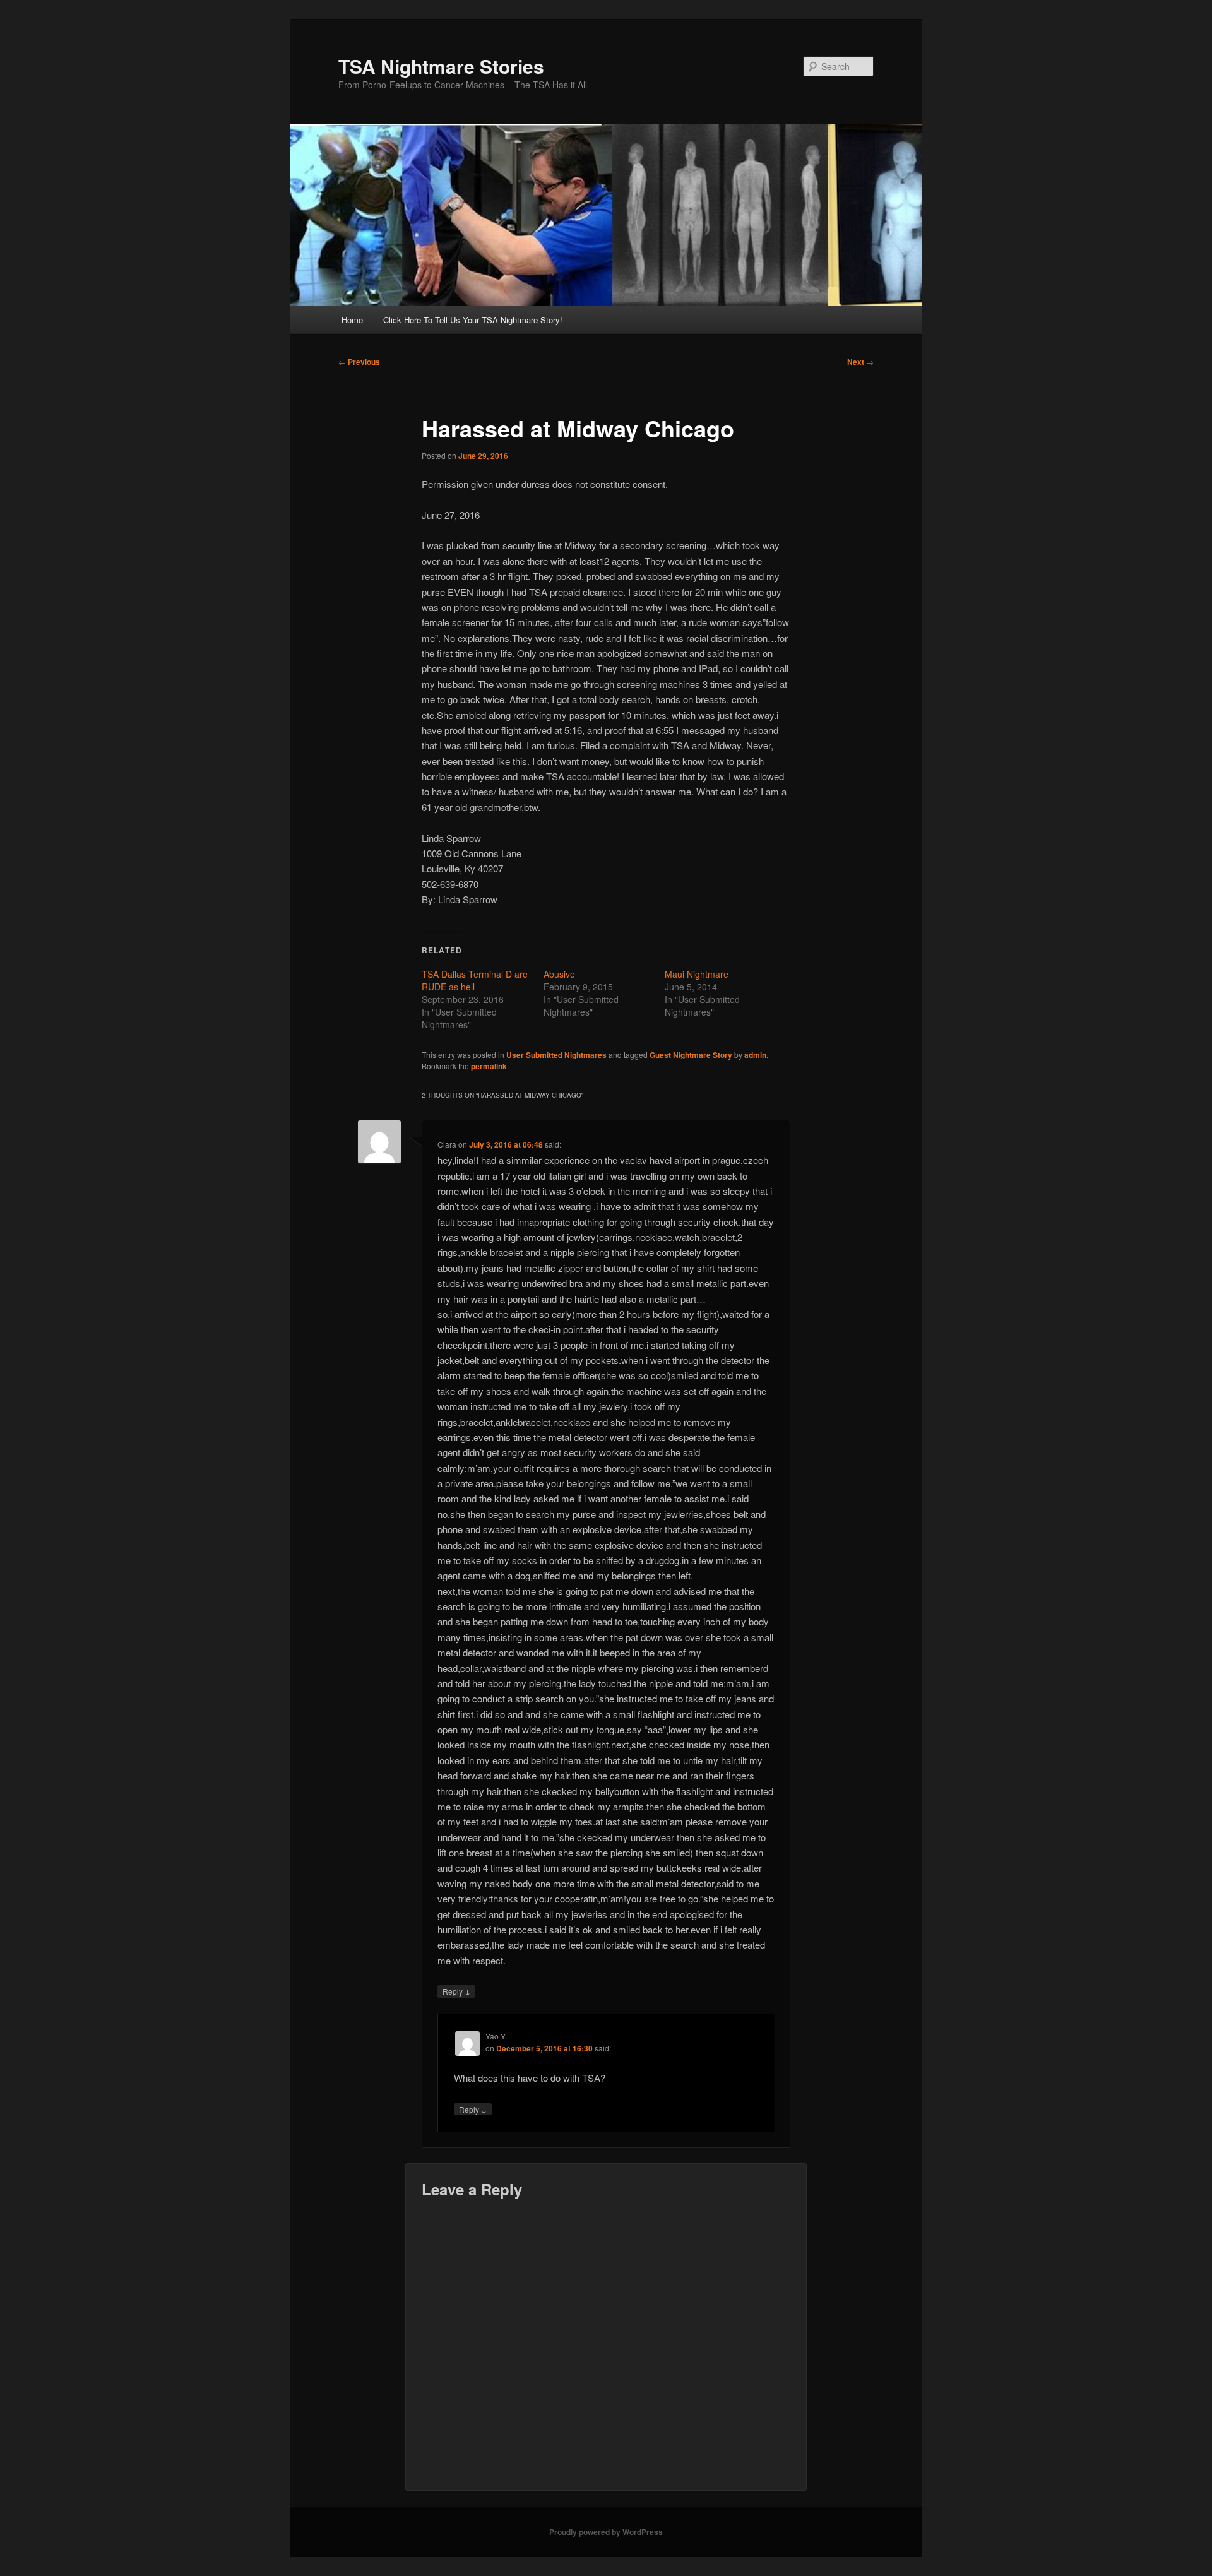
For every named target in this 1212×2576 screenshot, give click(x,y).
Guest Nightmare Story (691, 1055)
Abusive (559, 974)
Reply (456, 1991)
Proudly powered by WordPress (606, 2532)
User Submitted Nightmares (556, 1055)
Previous (359, 362)
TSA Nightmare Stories (441, 66)
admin (755, 1055)
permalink (489, 1066)
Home (352, 320)
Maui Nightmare (697, 974)
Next (860, 362)
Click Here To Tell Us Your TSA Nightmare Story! (473, 320)
